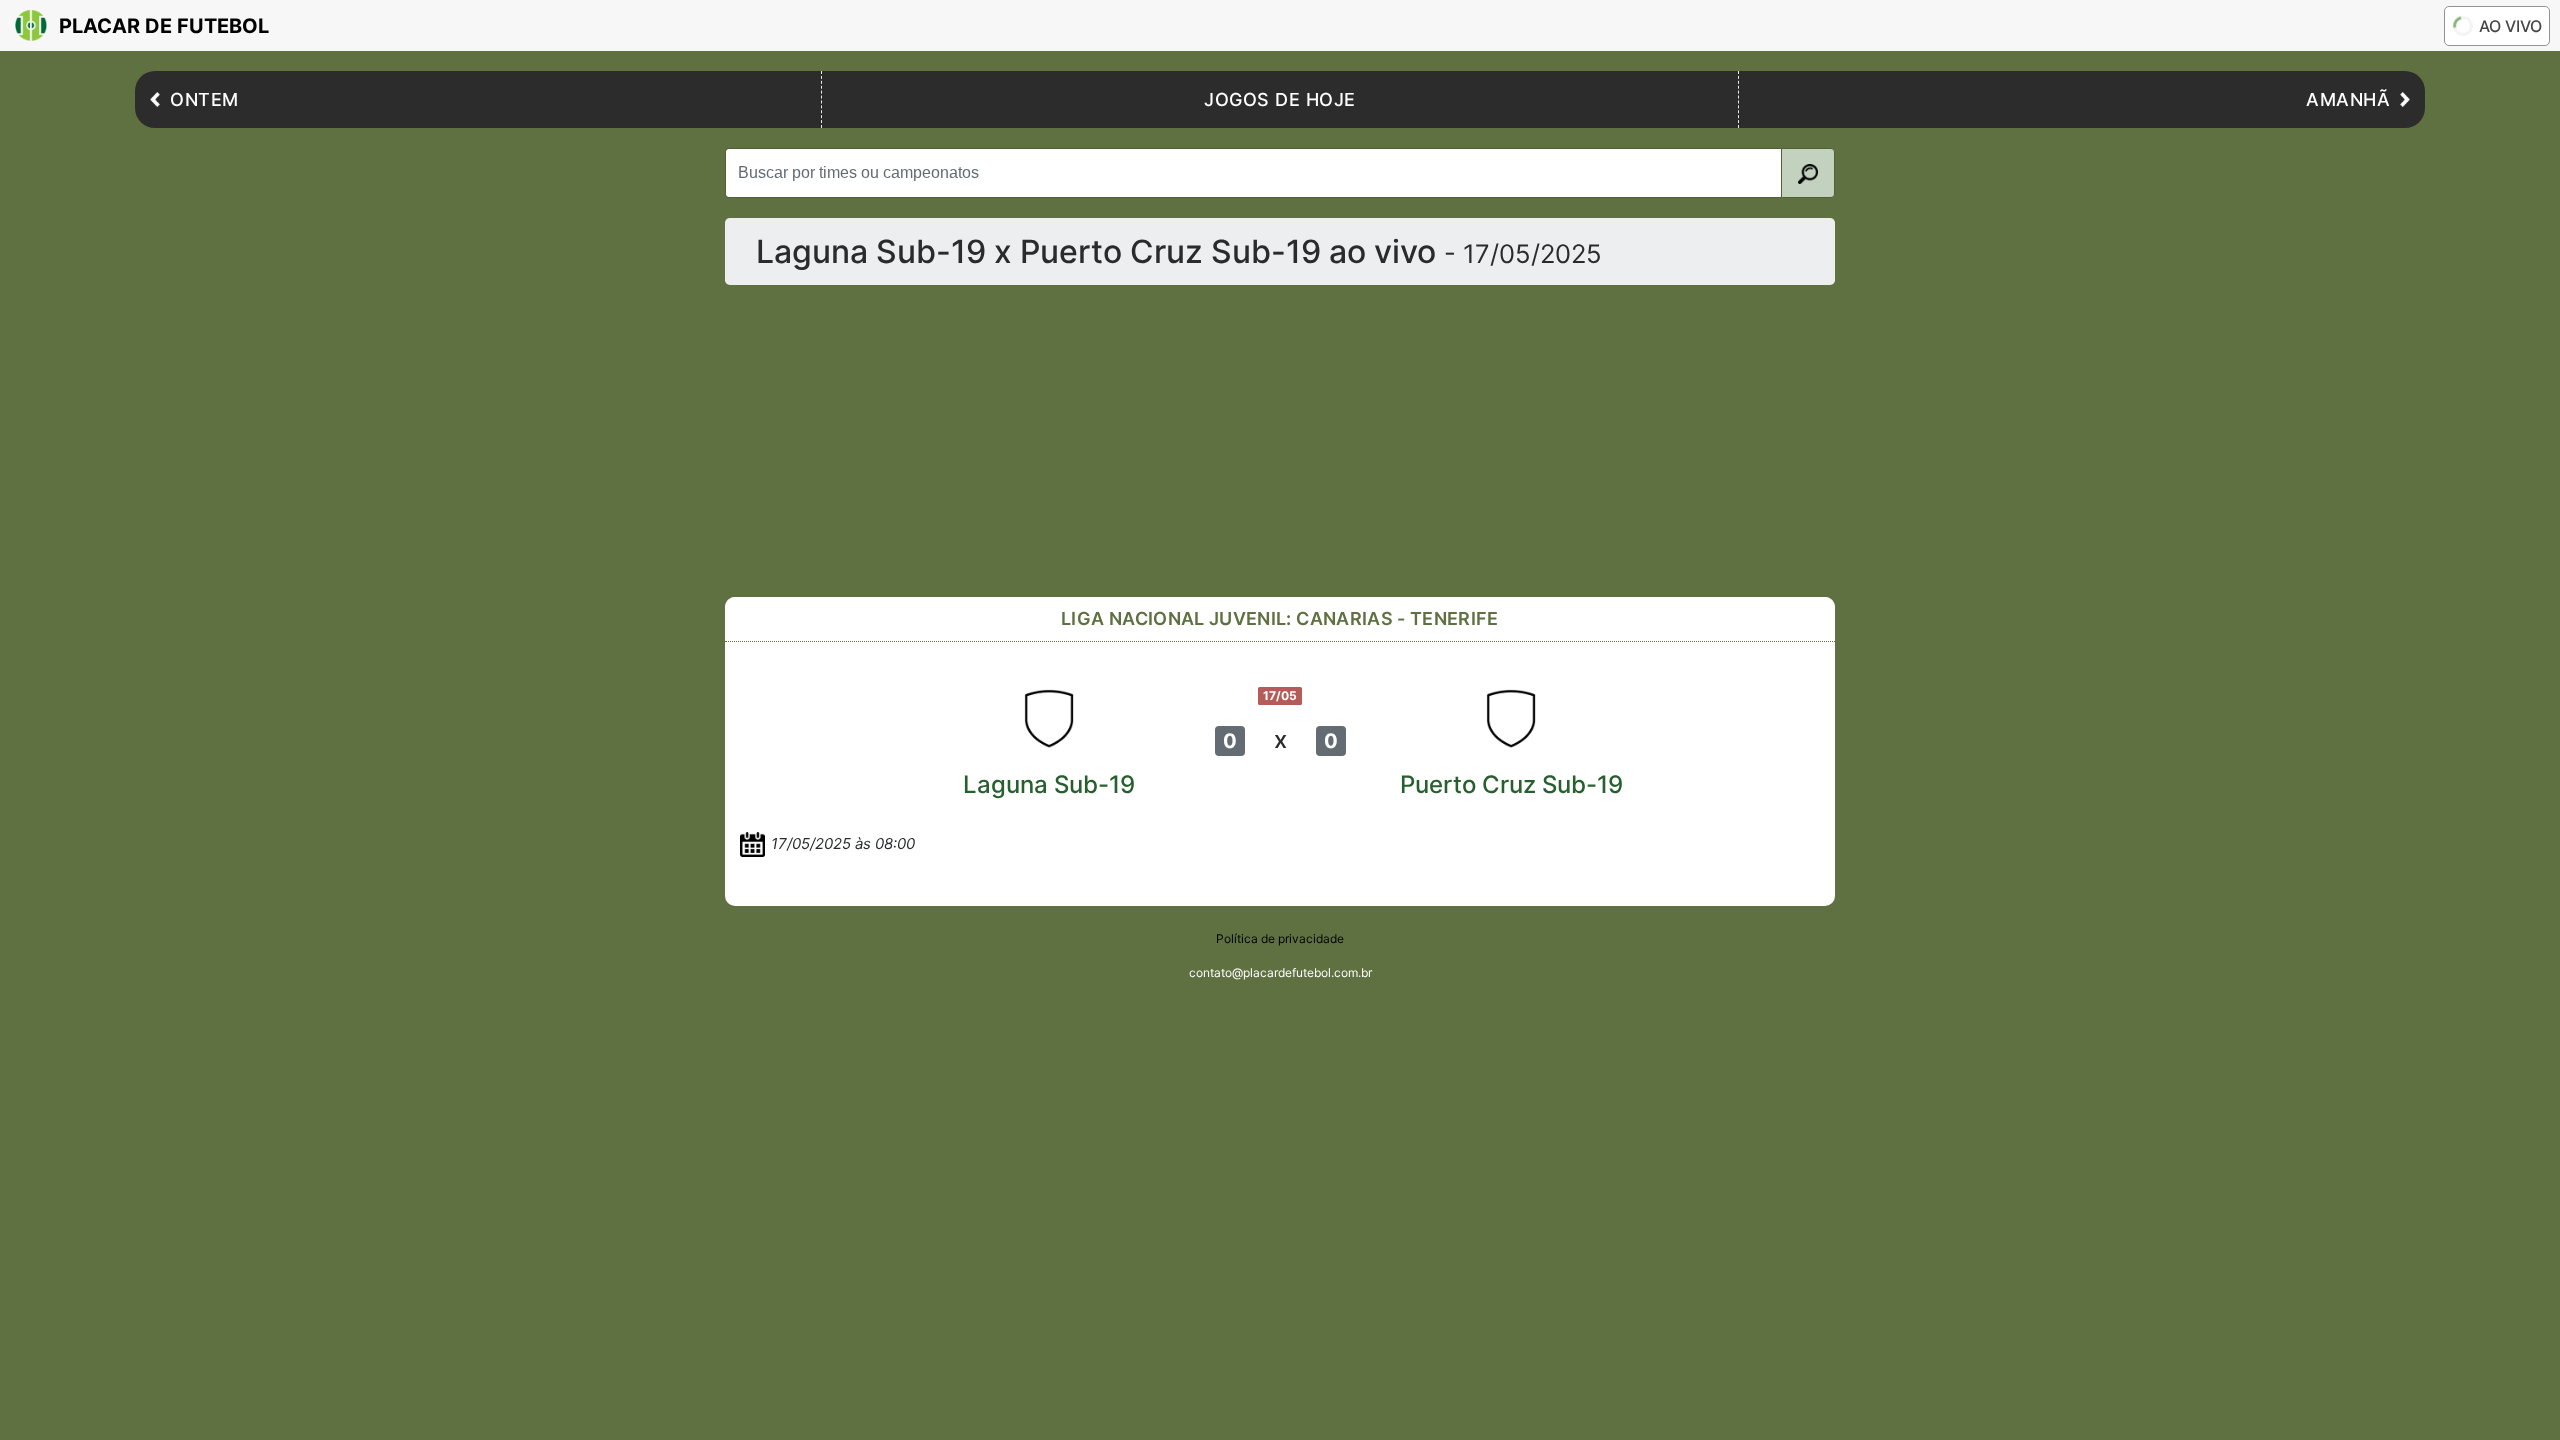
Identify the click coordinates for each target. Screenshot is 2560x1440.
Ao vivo (2510, 26)
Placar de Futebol (164, 26)
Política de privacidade (1280, 938)
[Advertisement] (1280, 441)
